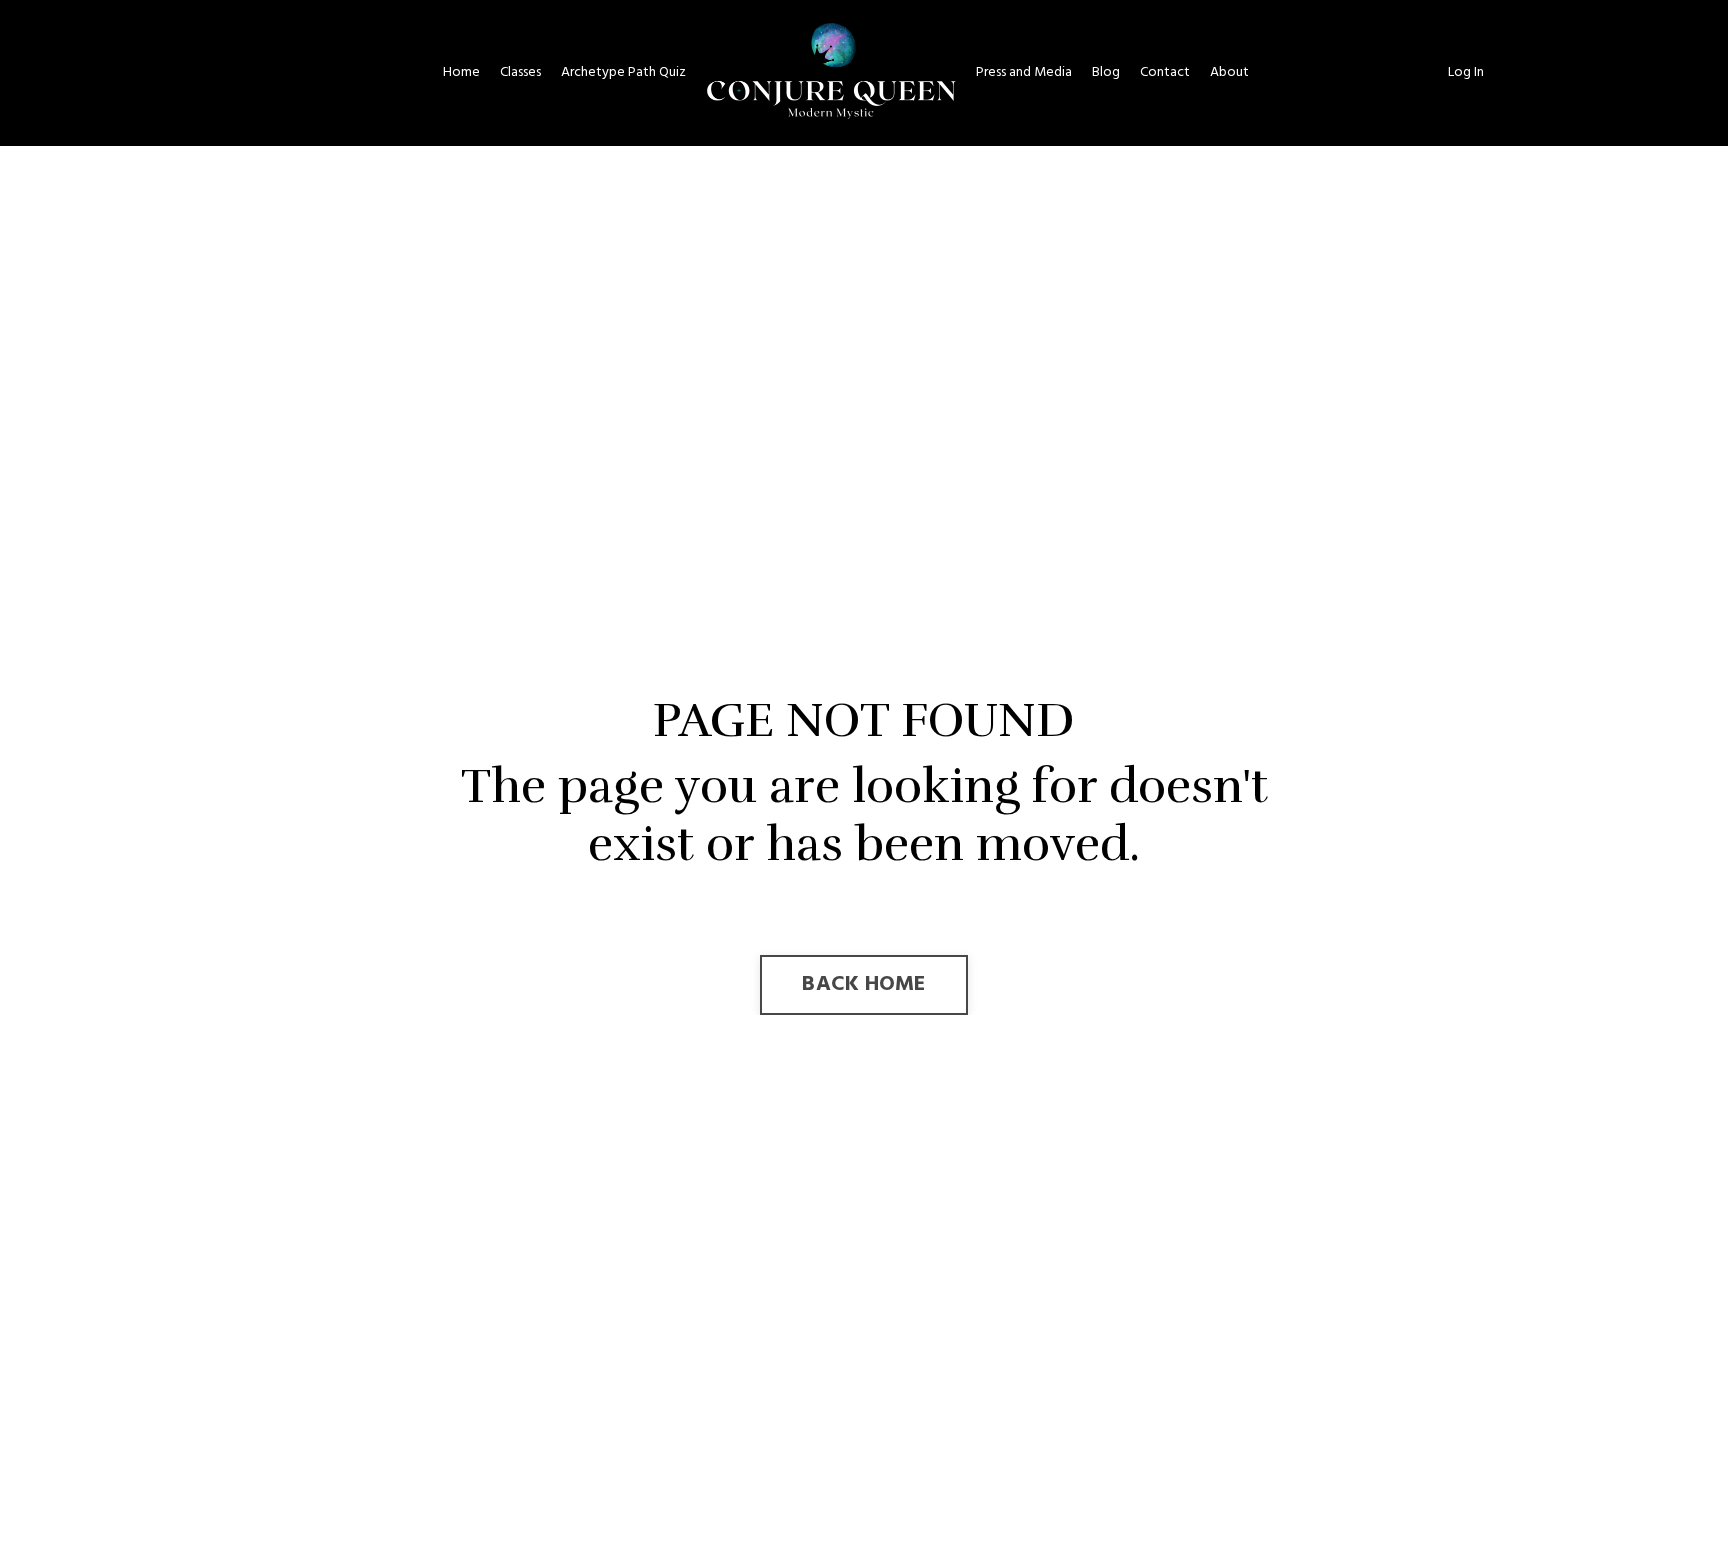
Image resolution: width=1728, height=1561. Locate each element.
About (1229, 73)
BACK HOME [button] (863, 984)
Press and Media (1024, 73)
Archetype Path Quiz (623, 73)
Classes (520, 73)
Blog (1106, 73)
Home (461, 73)
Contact (1165, 73)
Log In (1466, 72)
